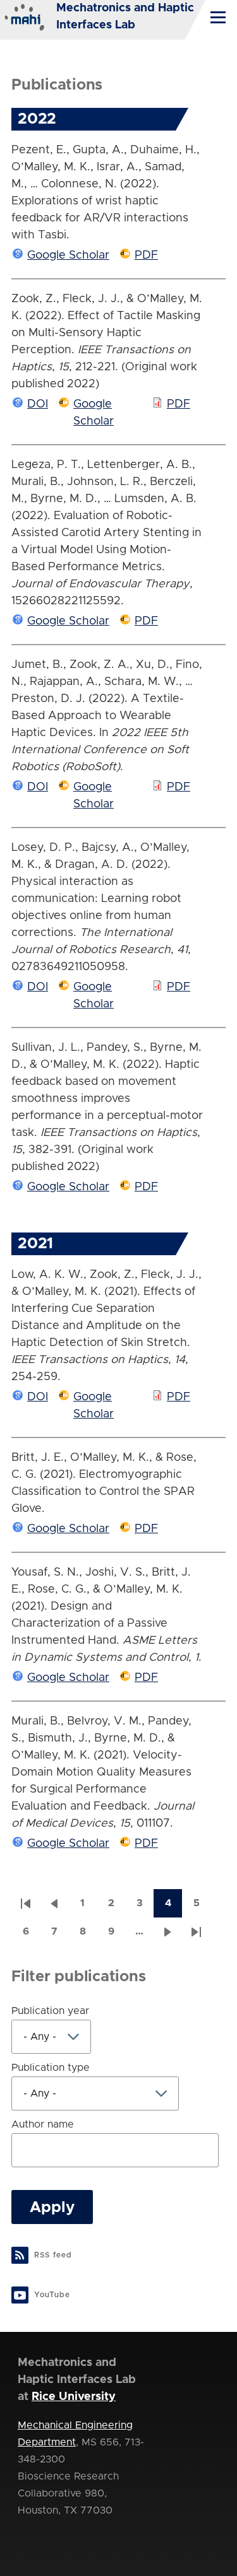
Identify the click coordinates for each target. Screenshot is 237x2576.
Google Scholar (68, 255)
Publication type (51, 2068)
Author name (43, 2124)
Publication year (50, 2011)
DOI (38, 404)
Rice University (74, 2397)
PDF (146, 255)
